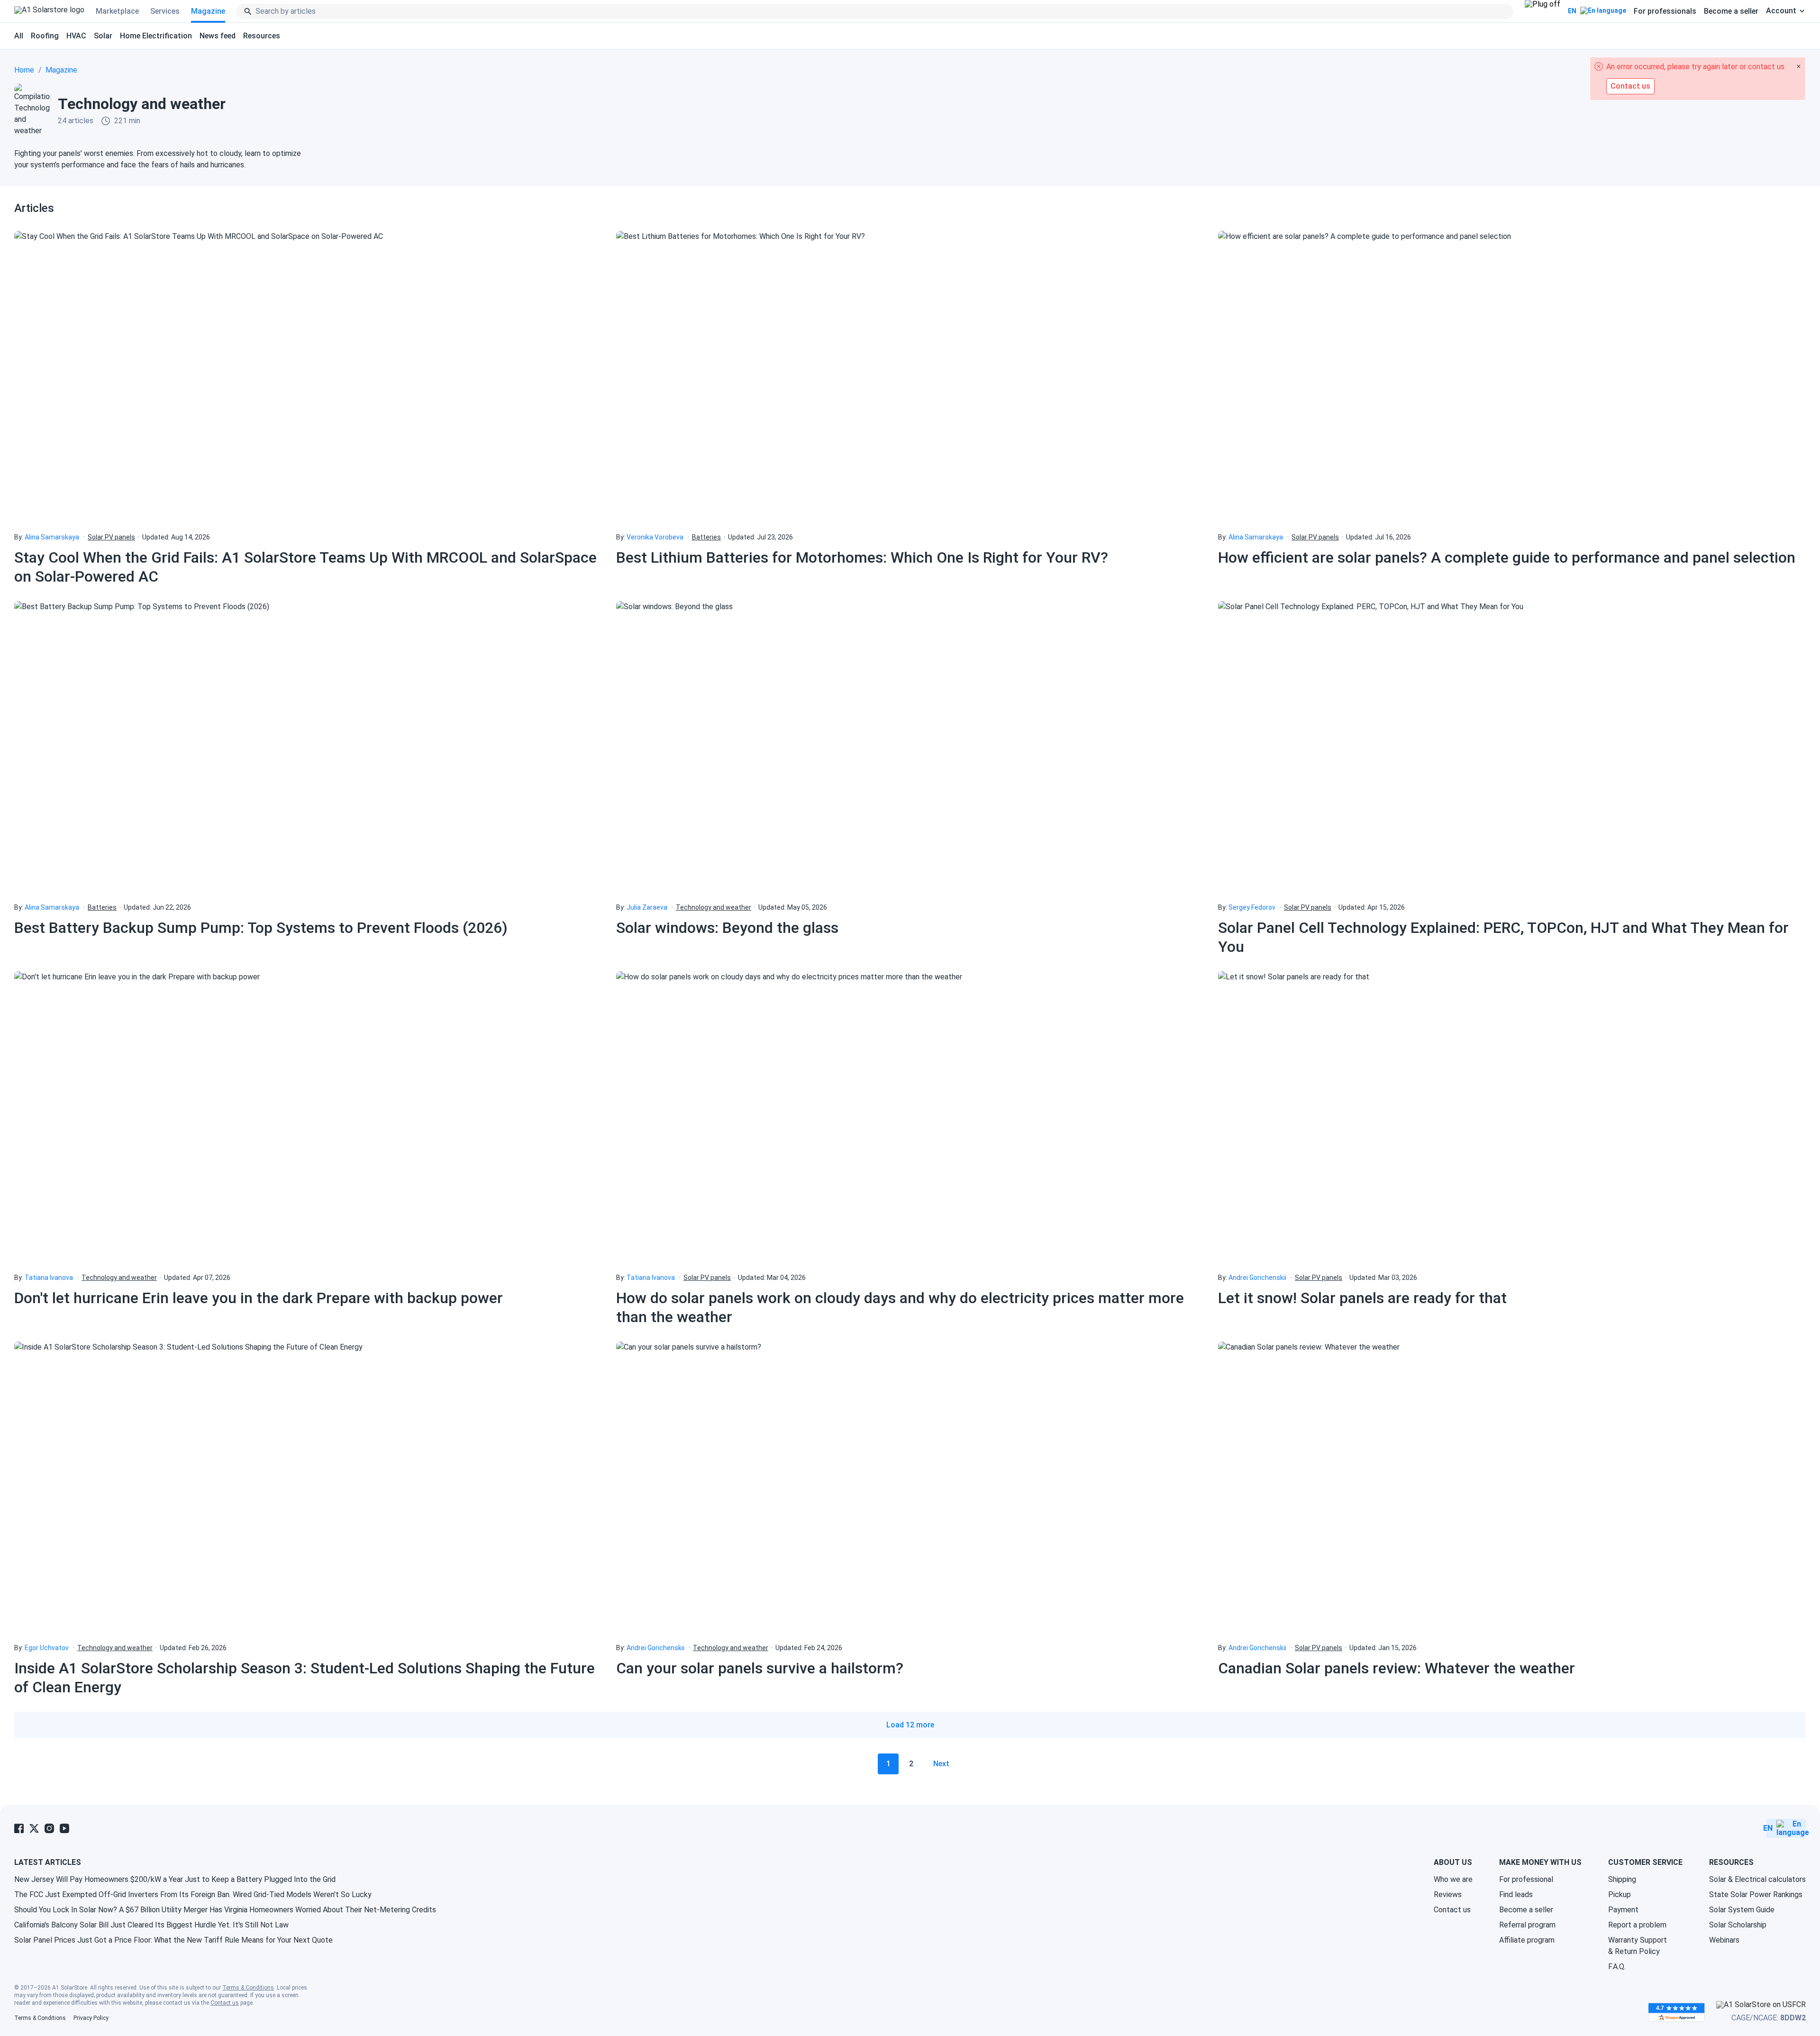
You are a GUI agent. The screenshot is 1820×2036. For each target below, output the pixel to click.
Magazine (208, 11)
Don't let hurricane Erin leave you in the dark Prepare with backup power (259, 1298)
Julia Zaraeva (647, 907)
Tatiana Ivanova (49, 1278)
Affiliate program (1527, 1940)
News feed (218, 36)
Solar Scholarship (1738, 1925)
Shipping (1622, 1879)
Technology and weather (714, 907)
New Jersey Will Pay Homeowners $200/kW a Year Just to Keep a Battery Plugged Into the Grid (175, 1879)
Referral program (1527, 1925)
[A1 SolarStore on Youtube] (64, 1828)
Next (941, 1764)
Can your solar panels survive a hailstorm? (760, 1668)
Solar (103, 36)
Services (165, 11)
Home (24, 70)
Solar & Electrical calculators (1757, 1879)
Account (1781, 11)
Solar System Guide (1742, 1910)
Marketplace (117, 11)
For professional (1526, 1879)
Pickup (1620, 1894)
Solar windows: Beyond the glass (727, 928)
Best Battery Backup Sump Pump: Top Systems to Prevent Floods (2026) (261, 928)
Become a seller (1731, 11)
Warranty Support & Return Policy (1638, 1946)
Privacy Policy (91, 2018)
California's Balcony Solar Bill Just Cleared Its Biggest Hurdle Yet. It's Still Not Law (151, 1925)
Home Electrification (156, 36)
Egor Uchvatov (47, 1648)
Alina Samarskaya (52, 537)
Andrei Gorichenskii (1257, 1278)
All (19, 36)
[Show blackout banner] (1542, 11)
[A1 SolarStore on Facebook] (19, 1828)
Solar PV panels (111, 537)
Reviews (1448, 1894)
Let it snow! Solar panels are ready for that (1362, 1298)
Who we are (1453, 1879)
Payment (1623, 1910)
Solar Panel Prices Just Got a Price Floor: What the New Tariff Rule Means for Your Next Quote (173, 1940)
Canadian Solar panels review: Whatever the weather (1397, 1668)
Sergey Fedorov (1252, 907)
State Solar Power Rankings (1756, 1894)
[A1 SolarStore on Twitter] (34, 1828)
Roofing (45, 36)
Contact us (1452, 1910)
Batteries (706, 537)
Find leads (1516, 1894)
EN (1572, 11)
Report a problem (1637, 1925)
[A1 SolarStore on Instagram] (49, 1828)
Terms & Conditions (248, 1988)
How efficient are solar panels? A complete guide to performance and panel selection (1507, 557)
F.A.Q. (1617, 1967)
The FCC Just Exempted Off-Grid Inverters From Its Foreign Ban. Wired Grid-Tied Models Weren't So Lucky (193, 1894)
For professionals (1665, 11)
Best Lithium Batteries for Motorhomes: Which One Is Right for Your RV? (862, 557)
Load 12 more (910, 1725)
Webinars (1724, 1940)
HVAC (76, 36)
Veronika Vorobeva (655, 537)
